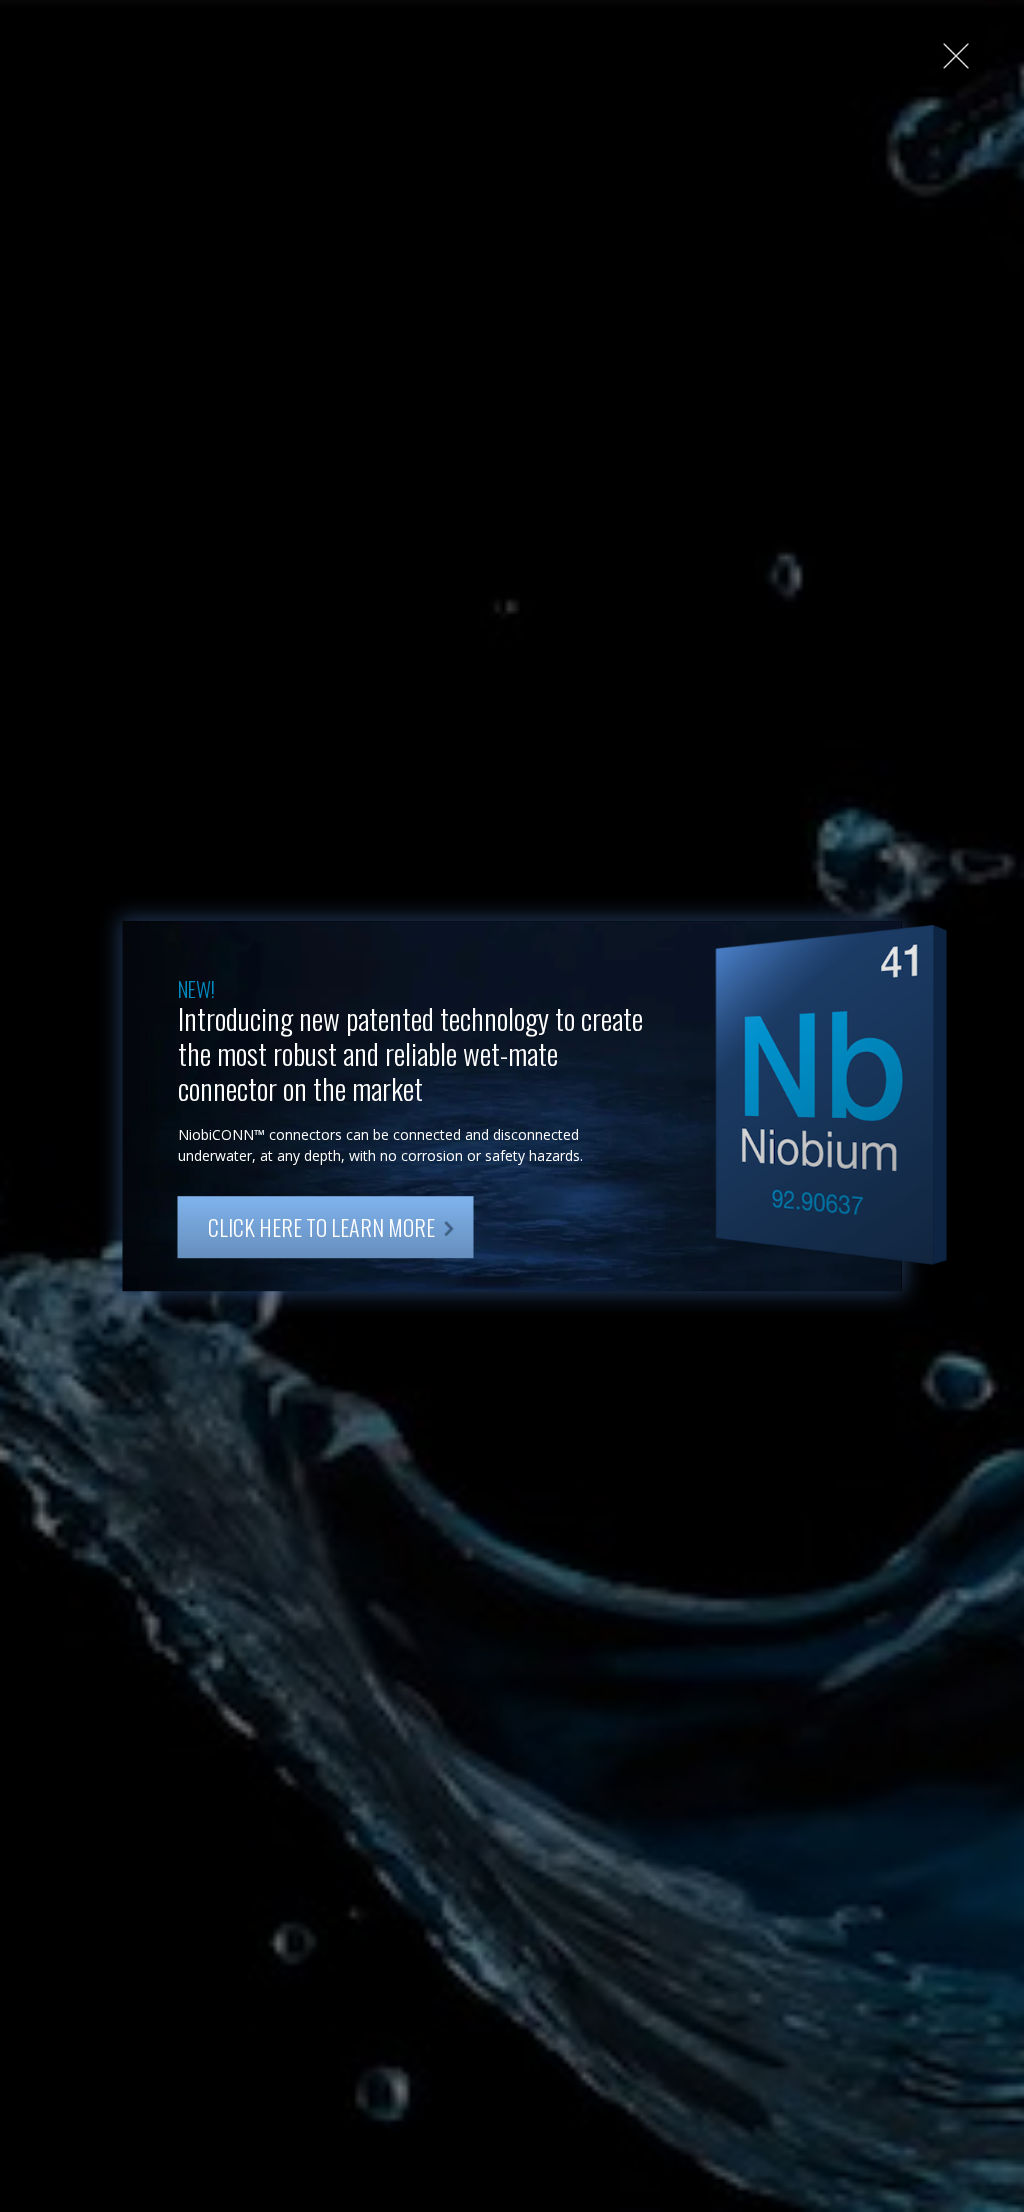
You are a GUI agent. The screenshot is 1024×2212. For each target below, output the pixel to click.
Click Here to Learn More (321, 1227)
